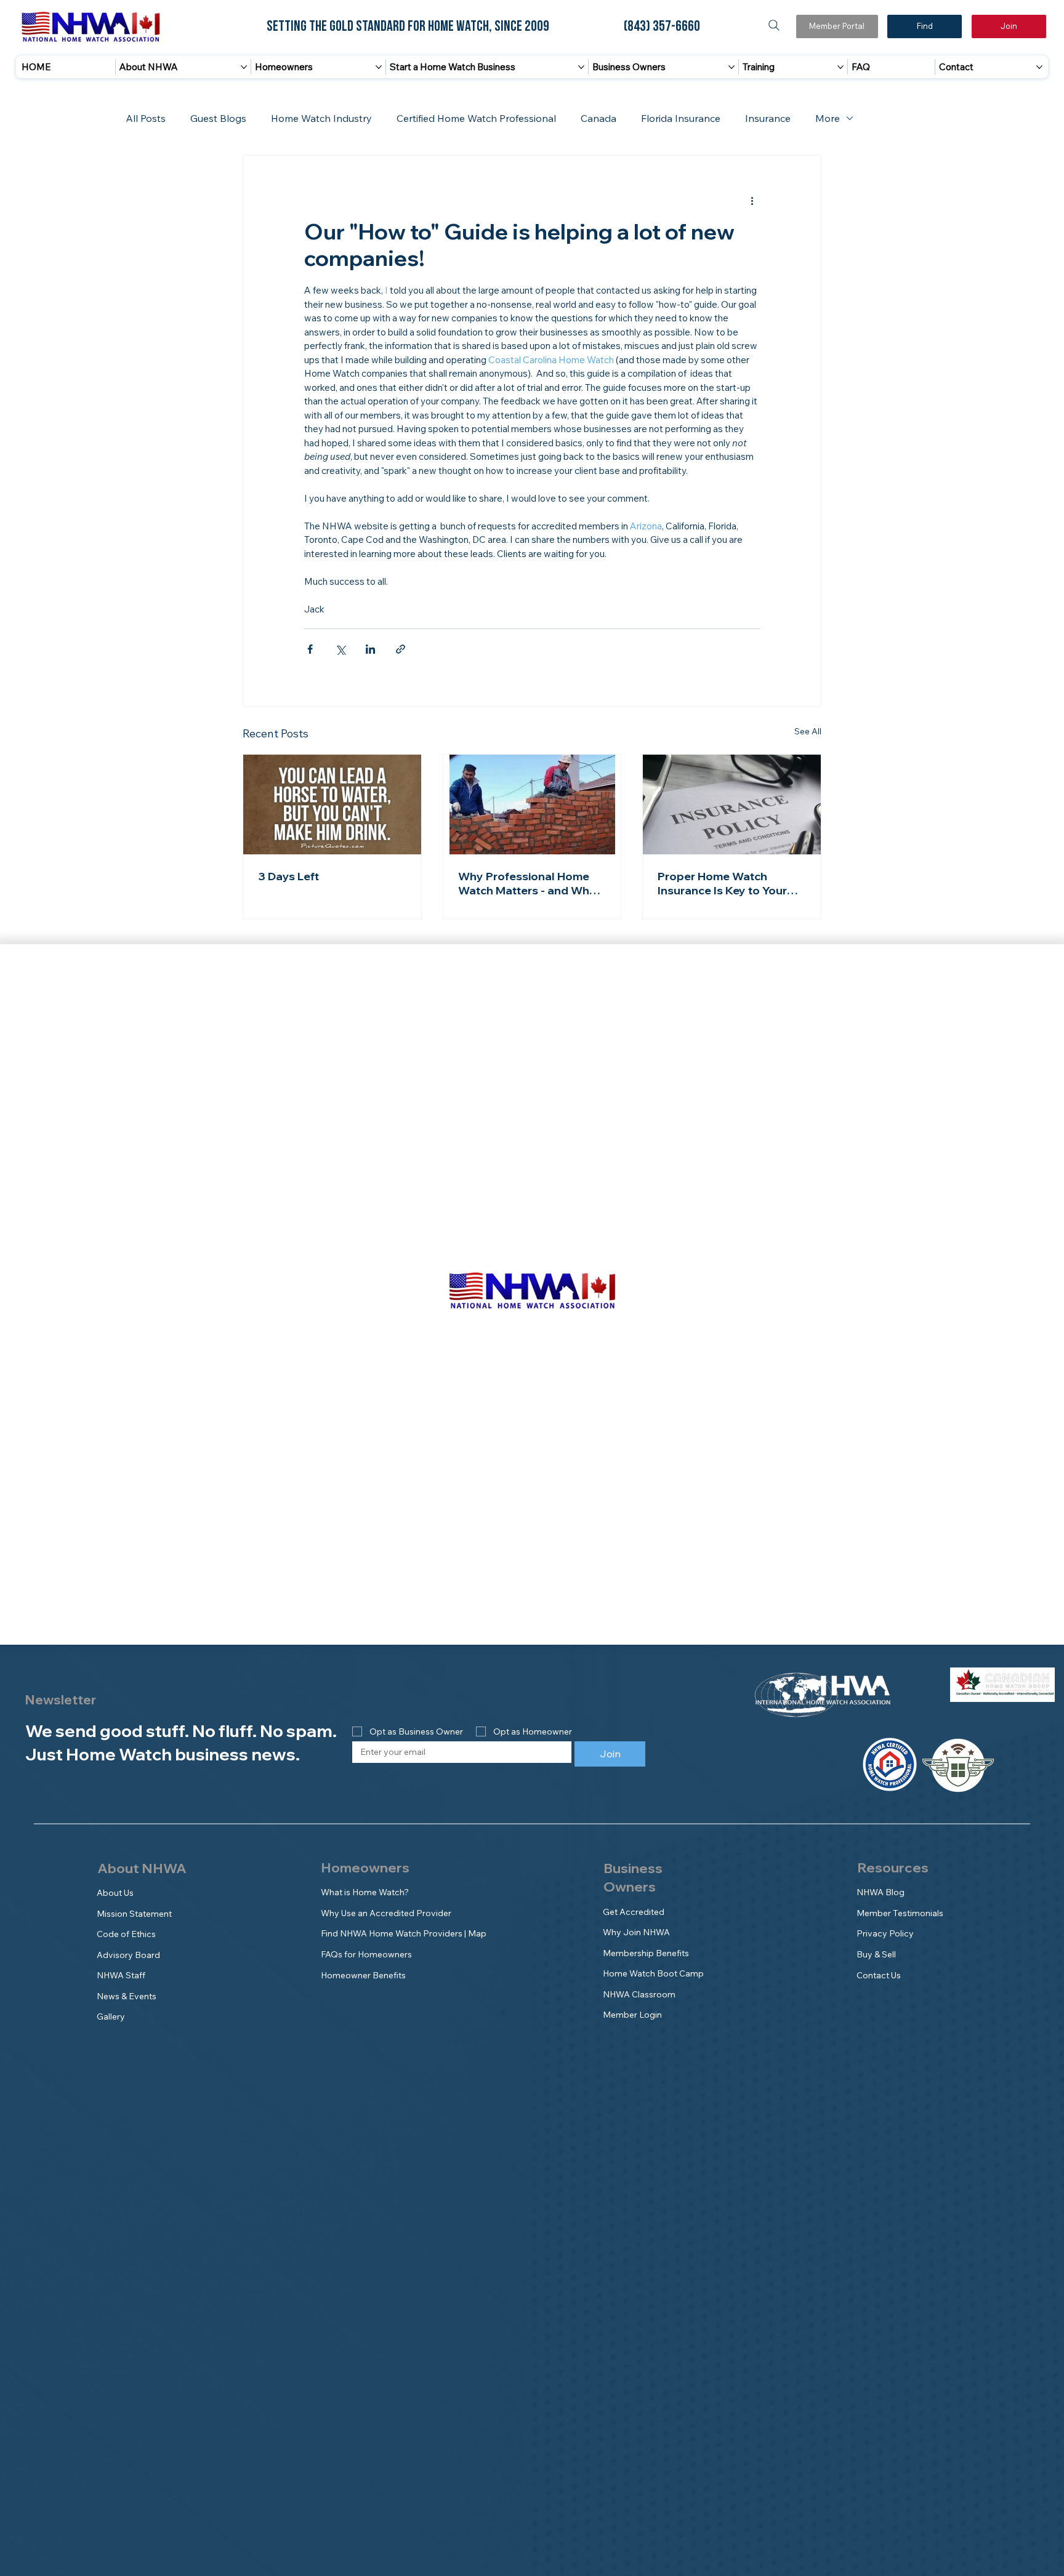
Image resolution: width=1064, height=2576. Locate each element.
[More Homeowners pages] (379, 67)
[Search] (774, 25)
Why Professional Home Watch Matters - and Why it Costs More (532, 883)
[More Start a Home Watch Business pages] (581, 67)
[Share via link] (401, 649)
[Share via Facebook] (310, 649)
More (828, 118)
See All (808, 731)
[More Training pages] (840, 67)
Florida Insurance (681, 118)
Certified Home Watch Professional (476, 118)
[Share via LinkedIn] (370, 649)
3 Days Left (288, 876)
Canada (598, 118)
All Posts (146, 118)
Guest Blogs (218, 118)
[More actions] (752, 200)
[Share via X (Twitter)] (340, 649)
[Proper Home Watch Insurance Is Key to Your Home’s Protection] (732, 804)
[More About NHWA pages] (244, 67)
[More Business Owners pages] (731, 67)
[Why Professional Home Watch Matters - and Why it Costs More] (532, 804)
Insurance (768, 118)
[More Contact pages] (1039, 67)
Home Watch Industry (321, 118)
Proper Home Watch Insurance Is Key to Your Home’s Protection (722, 883)
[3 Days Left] (332, 804)
